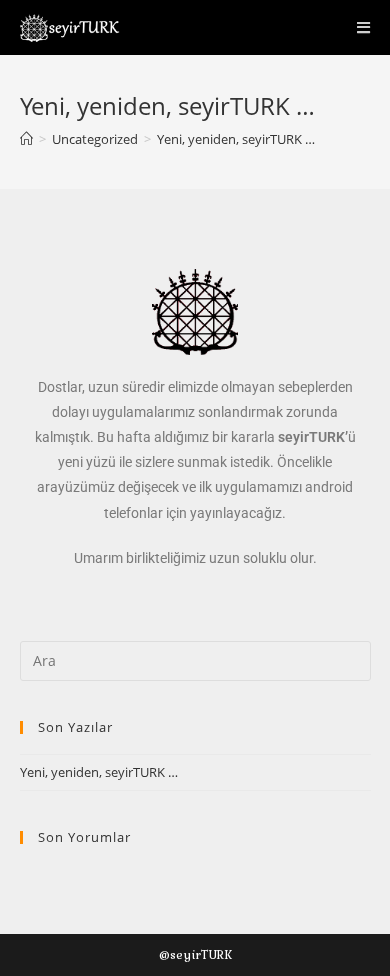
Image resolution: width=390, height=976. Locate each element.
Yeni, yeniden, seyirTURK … (236, 139)
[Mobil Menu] (364, 27)
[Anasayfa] (26, 139)
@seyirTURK (195, 955)
